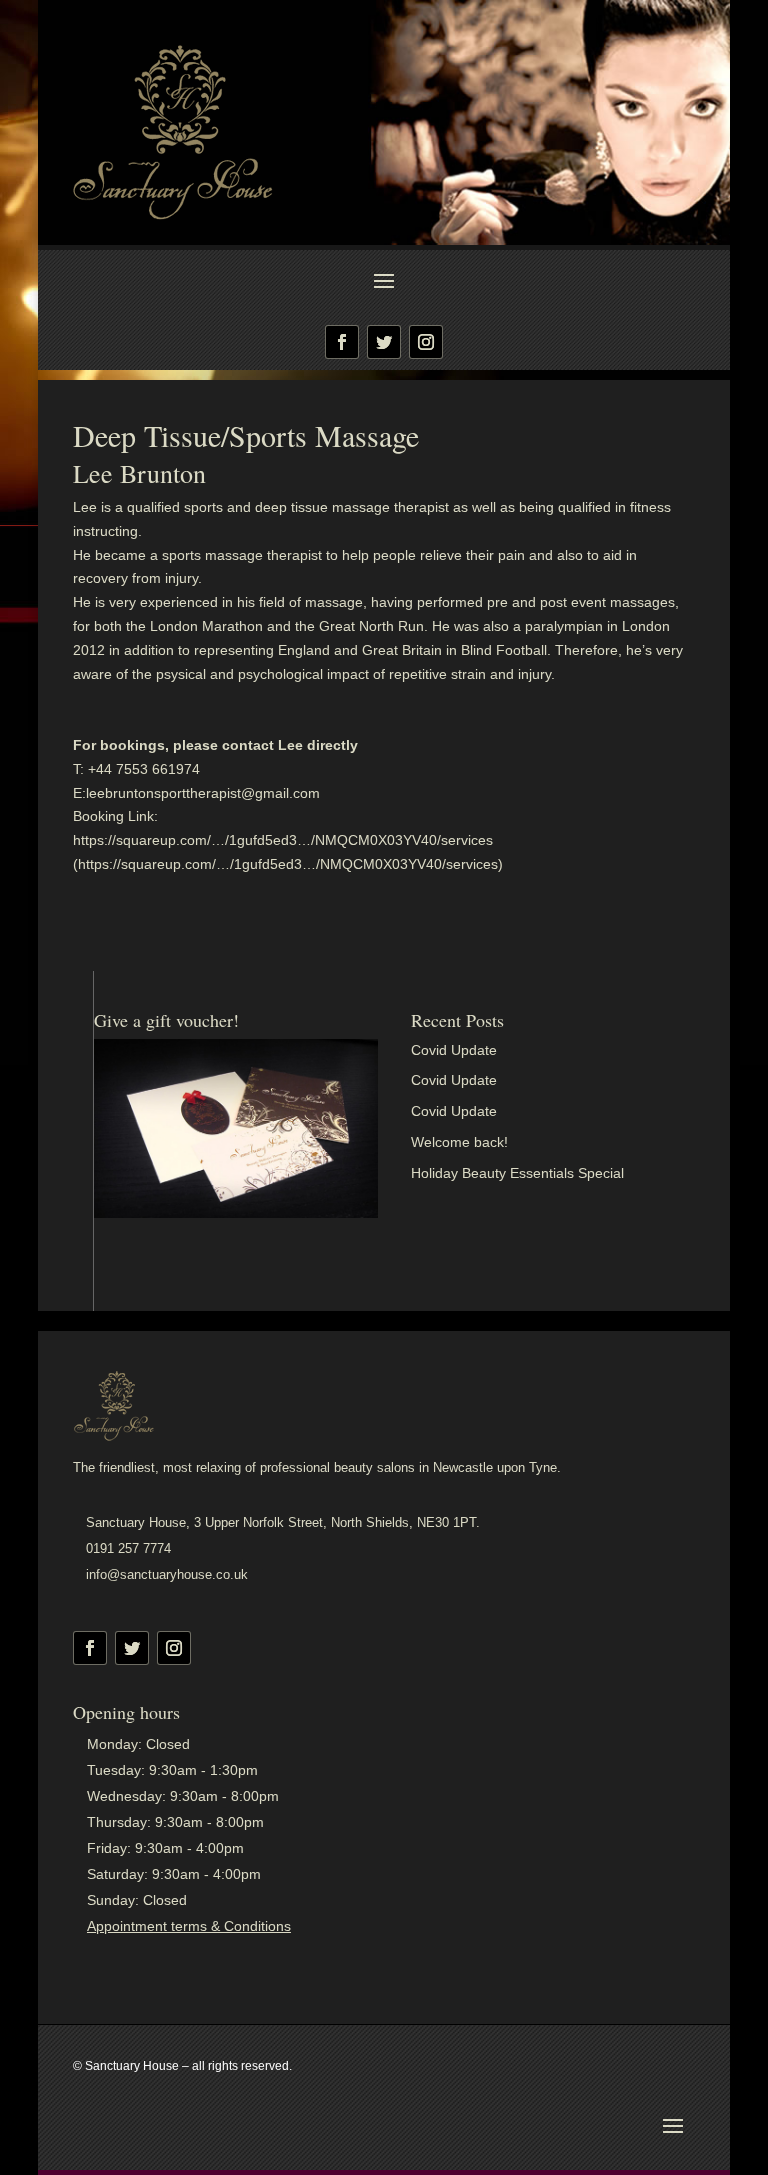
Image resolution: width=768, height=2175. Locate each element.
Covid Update (454, 1050)
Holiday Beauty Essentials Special (517, 1173)
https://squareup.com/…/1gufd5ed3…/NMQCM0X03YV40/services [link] (283, 840)
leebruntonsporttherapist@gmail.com (203, 793)
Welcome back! (459, 1142)
